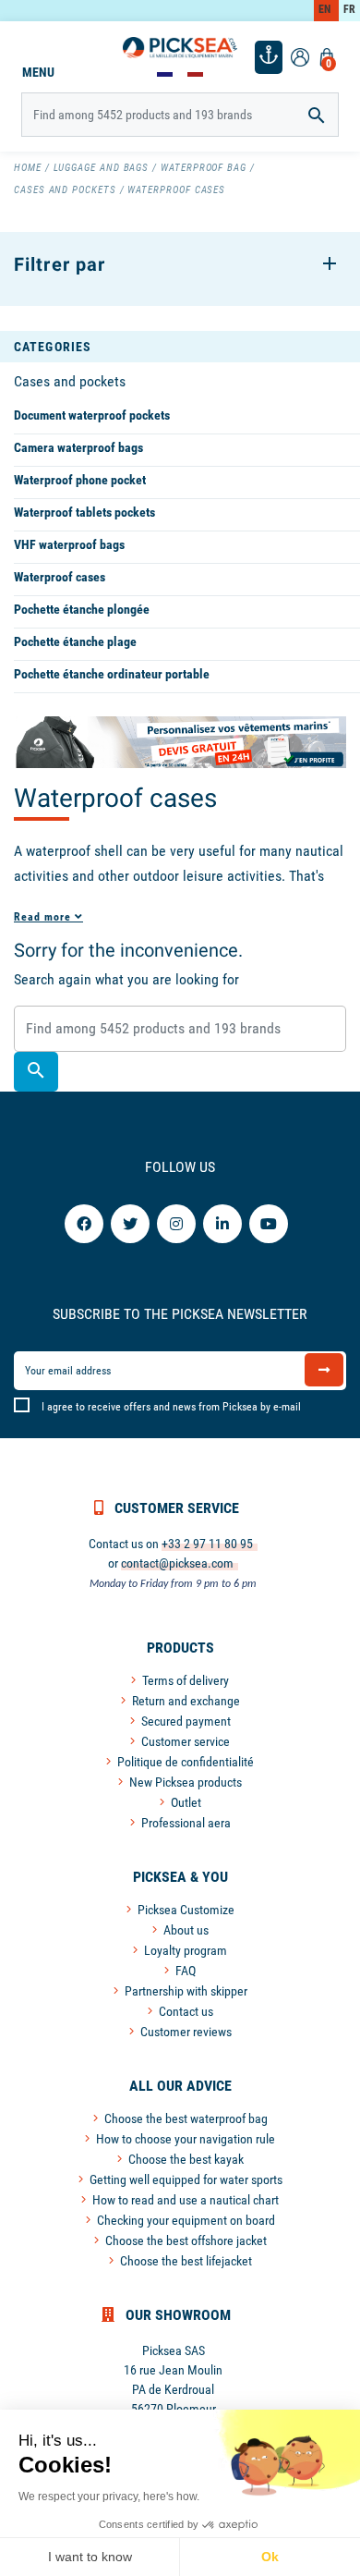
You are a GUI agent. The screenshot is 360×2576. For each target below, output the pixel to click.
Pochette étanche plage (75, 641)
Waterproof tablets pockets (84, 512)
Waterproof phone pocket (80, 480)
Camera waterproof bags (78, 447)
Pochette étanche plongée (82, 609)
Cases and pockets (70, 381)
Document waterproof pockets (92, 415)
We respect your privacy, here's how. (109, 2497)
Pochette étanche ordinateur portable (112, 674)
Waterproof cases (60, 577)
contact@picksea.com (177, 1563)
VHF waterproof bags (69, 544)
